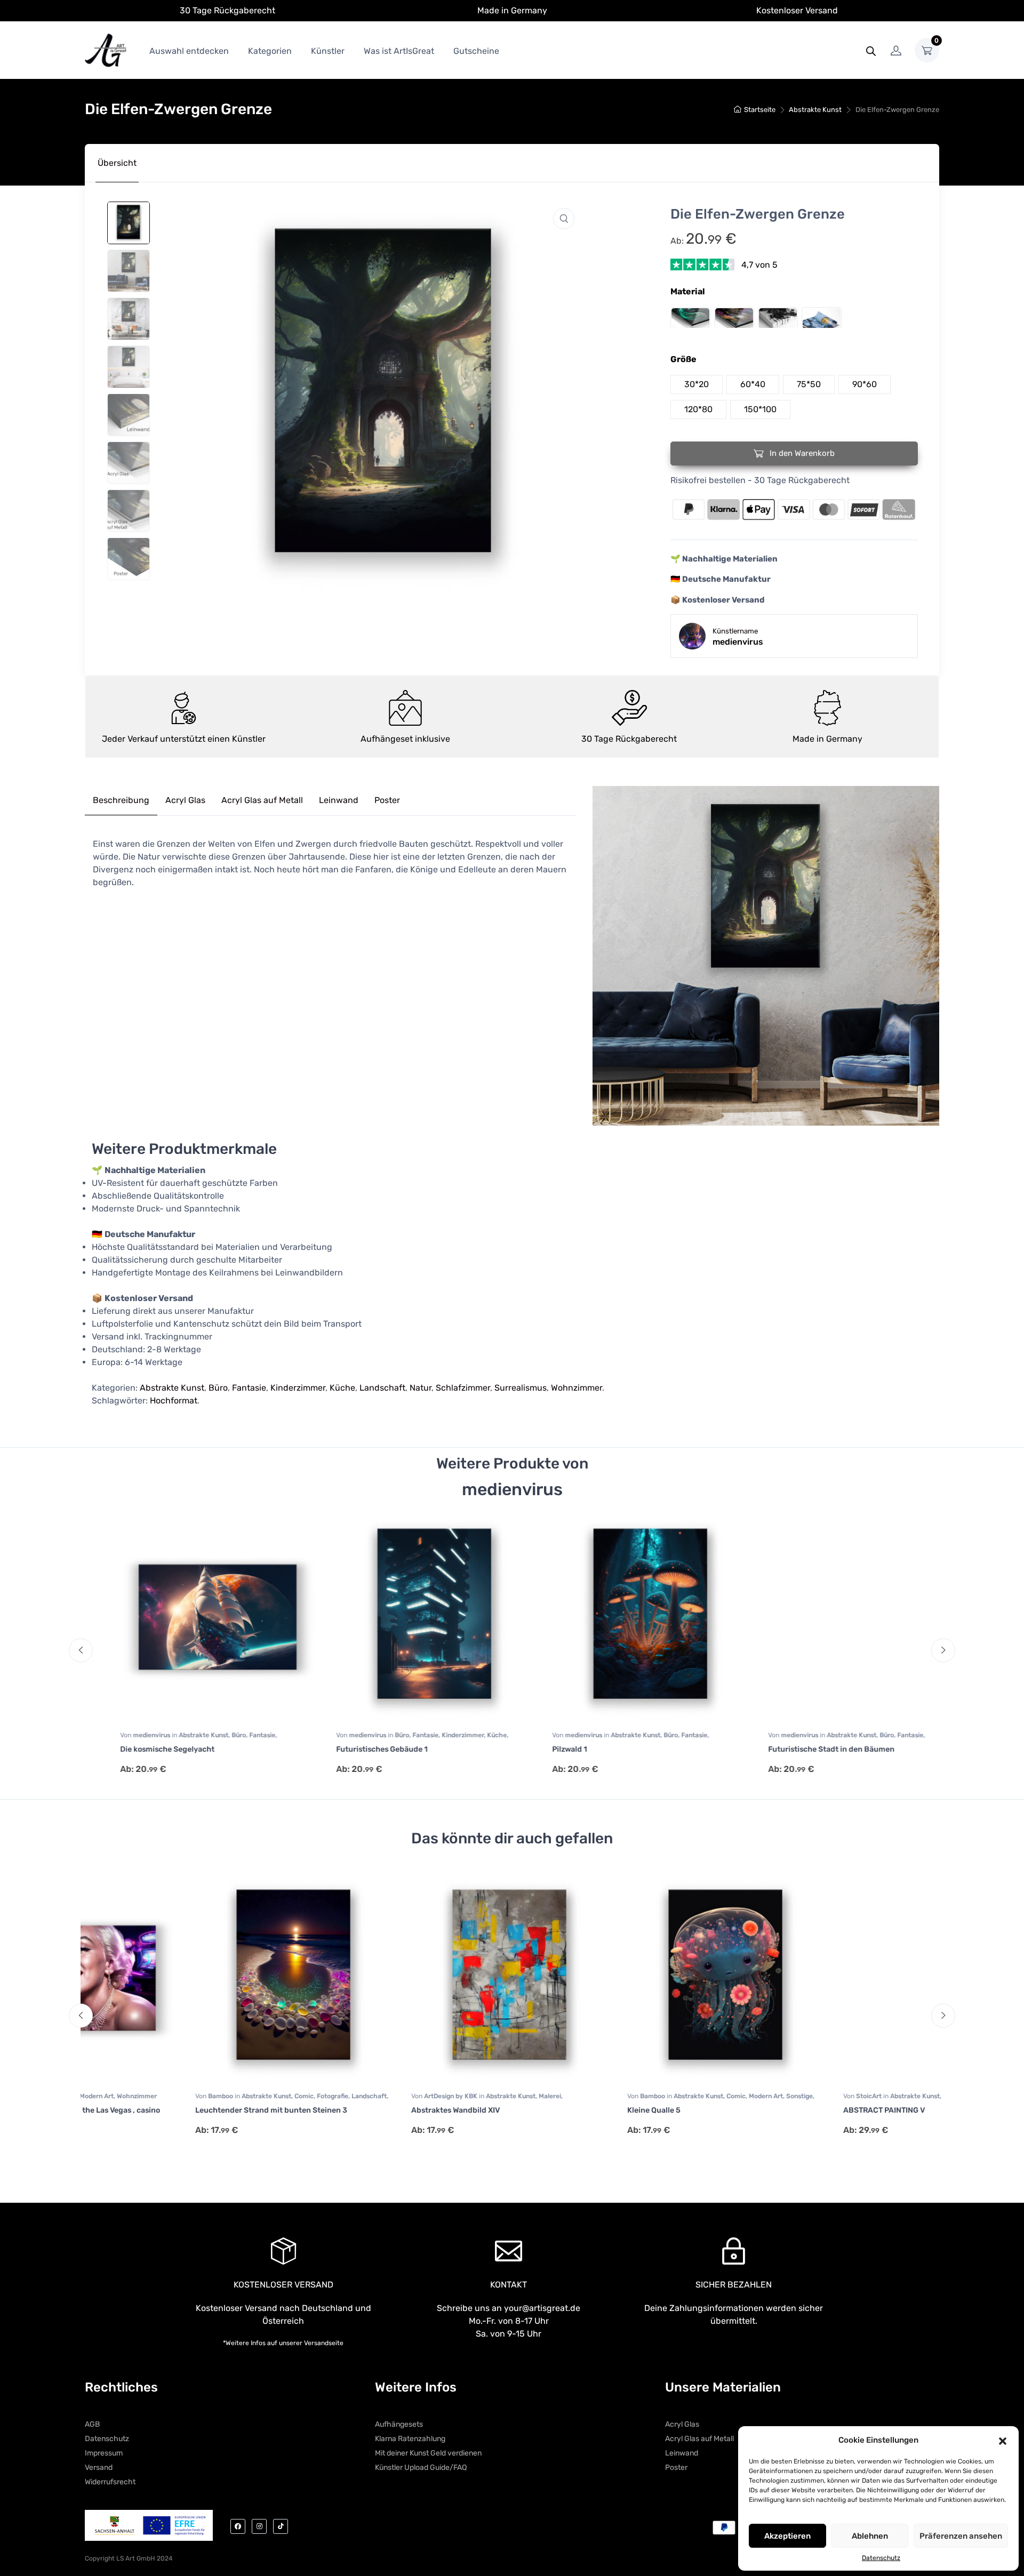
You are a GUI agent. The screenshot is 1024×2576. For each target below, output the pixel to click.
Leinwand (339, 800)
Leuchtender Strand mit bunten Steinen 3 (166, 2110)
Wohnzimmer (577, 1388)
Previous (81, 1651)
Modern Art (661, 2096)
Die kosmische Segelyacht (137, 1749)
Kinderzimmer (298, 1388)
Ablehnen (870, 2536)
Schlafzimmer (463, 1388)
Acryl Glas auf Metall (262, 800)
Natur (421, 1388)
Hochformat (174, 1401)
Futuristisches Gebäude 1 (352, 1749)
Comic (199, 2096)
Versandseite (324, 2343)
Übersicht (117, 163)
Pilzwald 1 (539, 1749)
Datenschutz (881, 2558)
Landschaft (382, 1388)
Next (943, 1651)
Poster (387, 800)
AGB (92, 2424)
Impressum (104, 2453)
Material (688, 291)
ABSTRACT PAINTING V (779, 2110)
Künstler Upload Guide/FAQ (421, 2467)
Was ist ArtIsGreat (399, 51)
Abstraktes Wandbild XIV (350, 2110)
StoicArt (765, 2096)
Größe (683, 359)
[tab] (117, 163)
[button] (1003, 2440)
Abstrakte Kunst (815, 110)
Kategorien (270, 51)
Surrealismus (521, 1388)
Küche (342, 1388)
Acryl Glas (185, 800)
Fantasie (249, 1388)
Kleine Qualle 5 (549, 2110)
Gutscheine (476, 51)
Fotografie (227, 2096)
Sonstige (694, 2096)
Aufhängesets (399, 2424)
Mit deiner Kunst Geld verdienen (428, 2453)
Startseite (760, 110)
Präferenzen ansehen (961, 2536)
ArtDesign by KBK (346, 2096)
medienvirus (122, 1735)
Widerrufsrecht (110, 2482)
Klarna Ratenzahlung (410, 2439)
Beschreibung (121, 800)
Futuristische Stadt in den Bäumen (801, 1749)
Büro (218, 1388)
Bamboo (116, 2096)
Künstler (328, 51)
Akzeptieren (787, 2536)
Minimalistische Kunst (897, 2096)
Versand (99, 2467)
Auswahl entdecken (189, 51)
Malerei (445, 2096)
